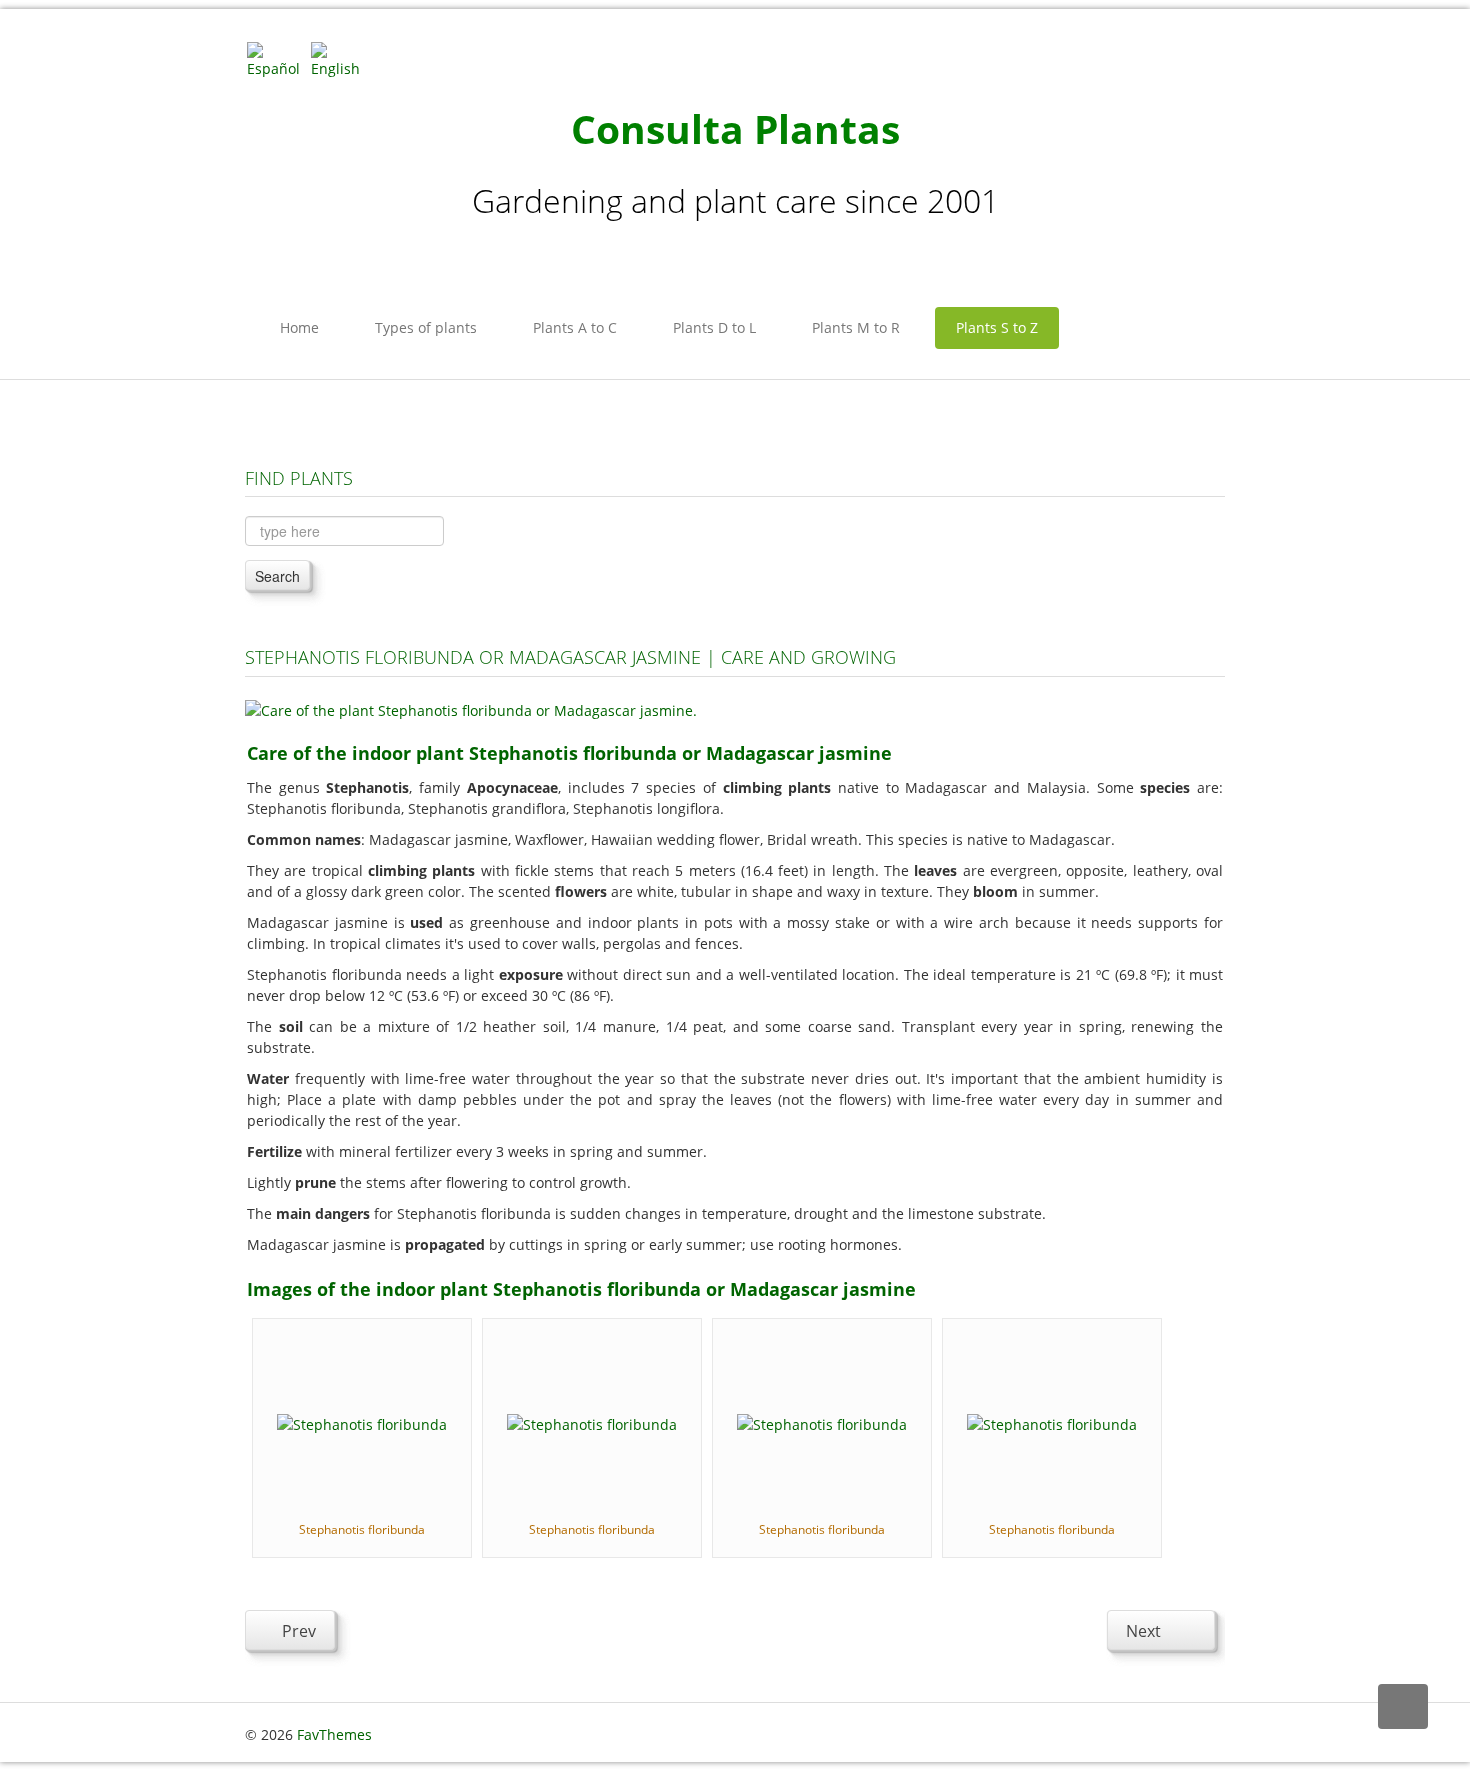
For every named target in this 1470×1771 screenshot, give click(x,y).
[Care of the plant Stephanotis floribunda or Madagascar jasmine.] (471, 708)
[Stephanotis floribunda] (362, 1422)
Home (299, 327)
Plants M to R (856, 327)
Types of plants (426, 327)
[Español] (277, 58)
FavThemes (334, 1734)
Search (277, 576)
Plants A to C (575, 327)
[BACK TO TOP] (1403, 1706)
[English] (341, 58)
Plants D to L (714, 327)
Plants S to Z (997, 327)
